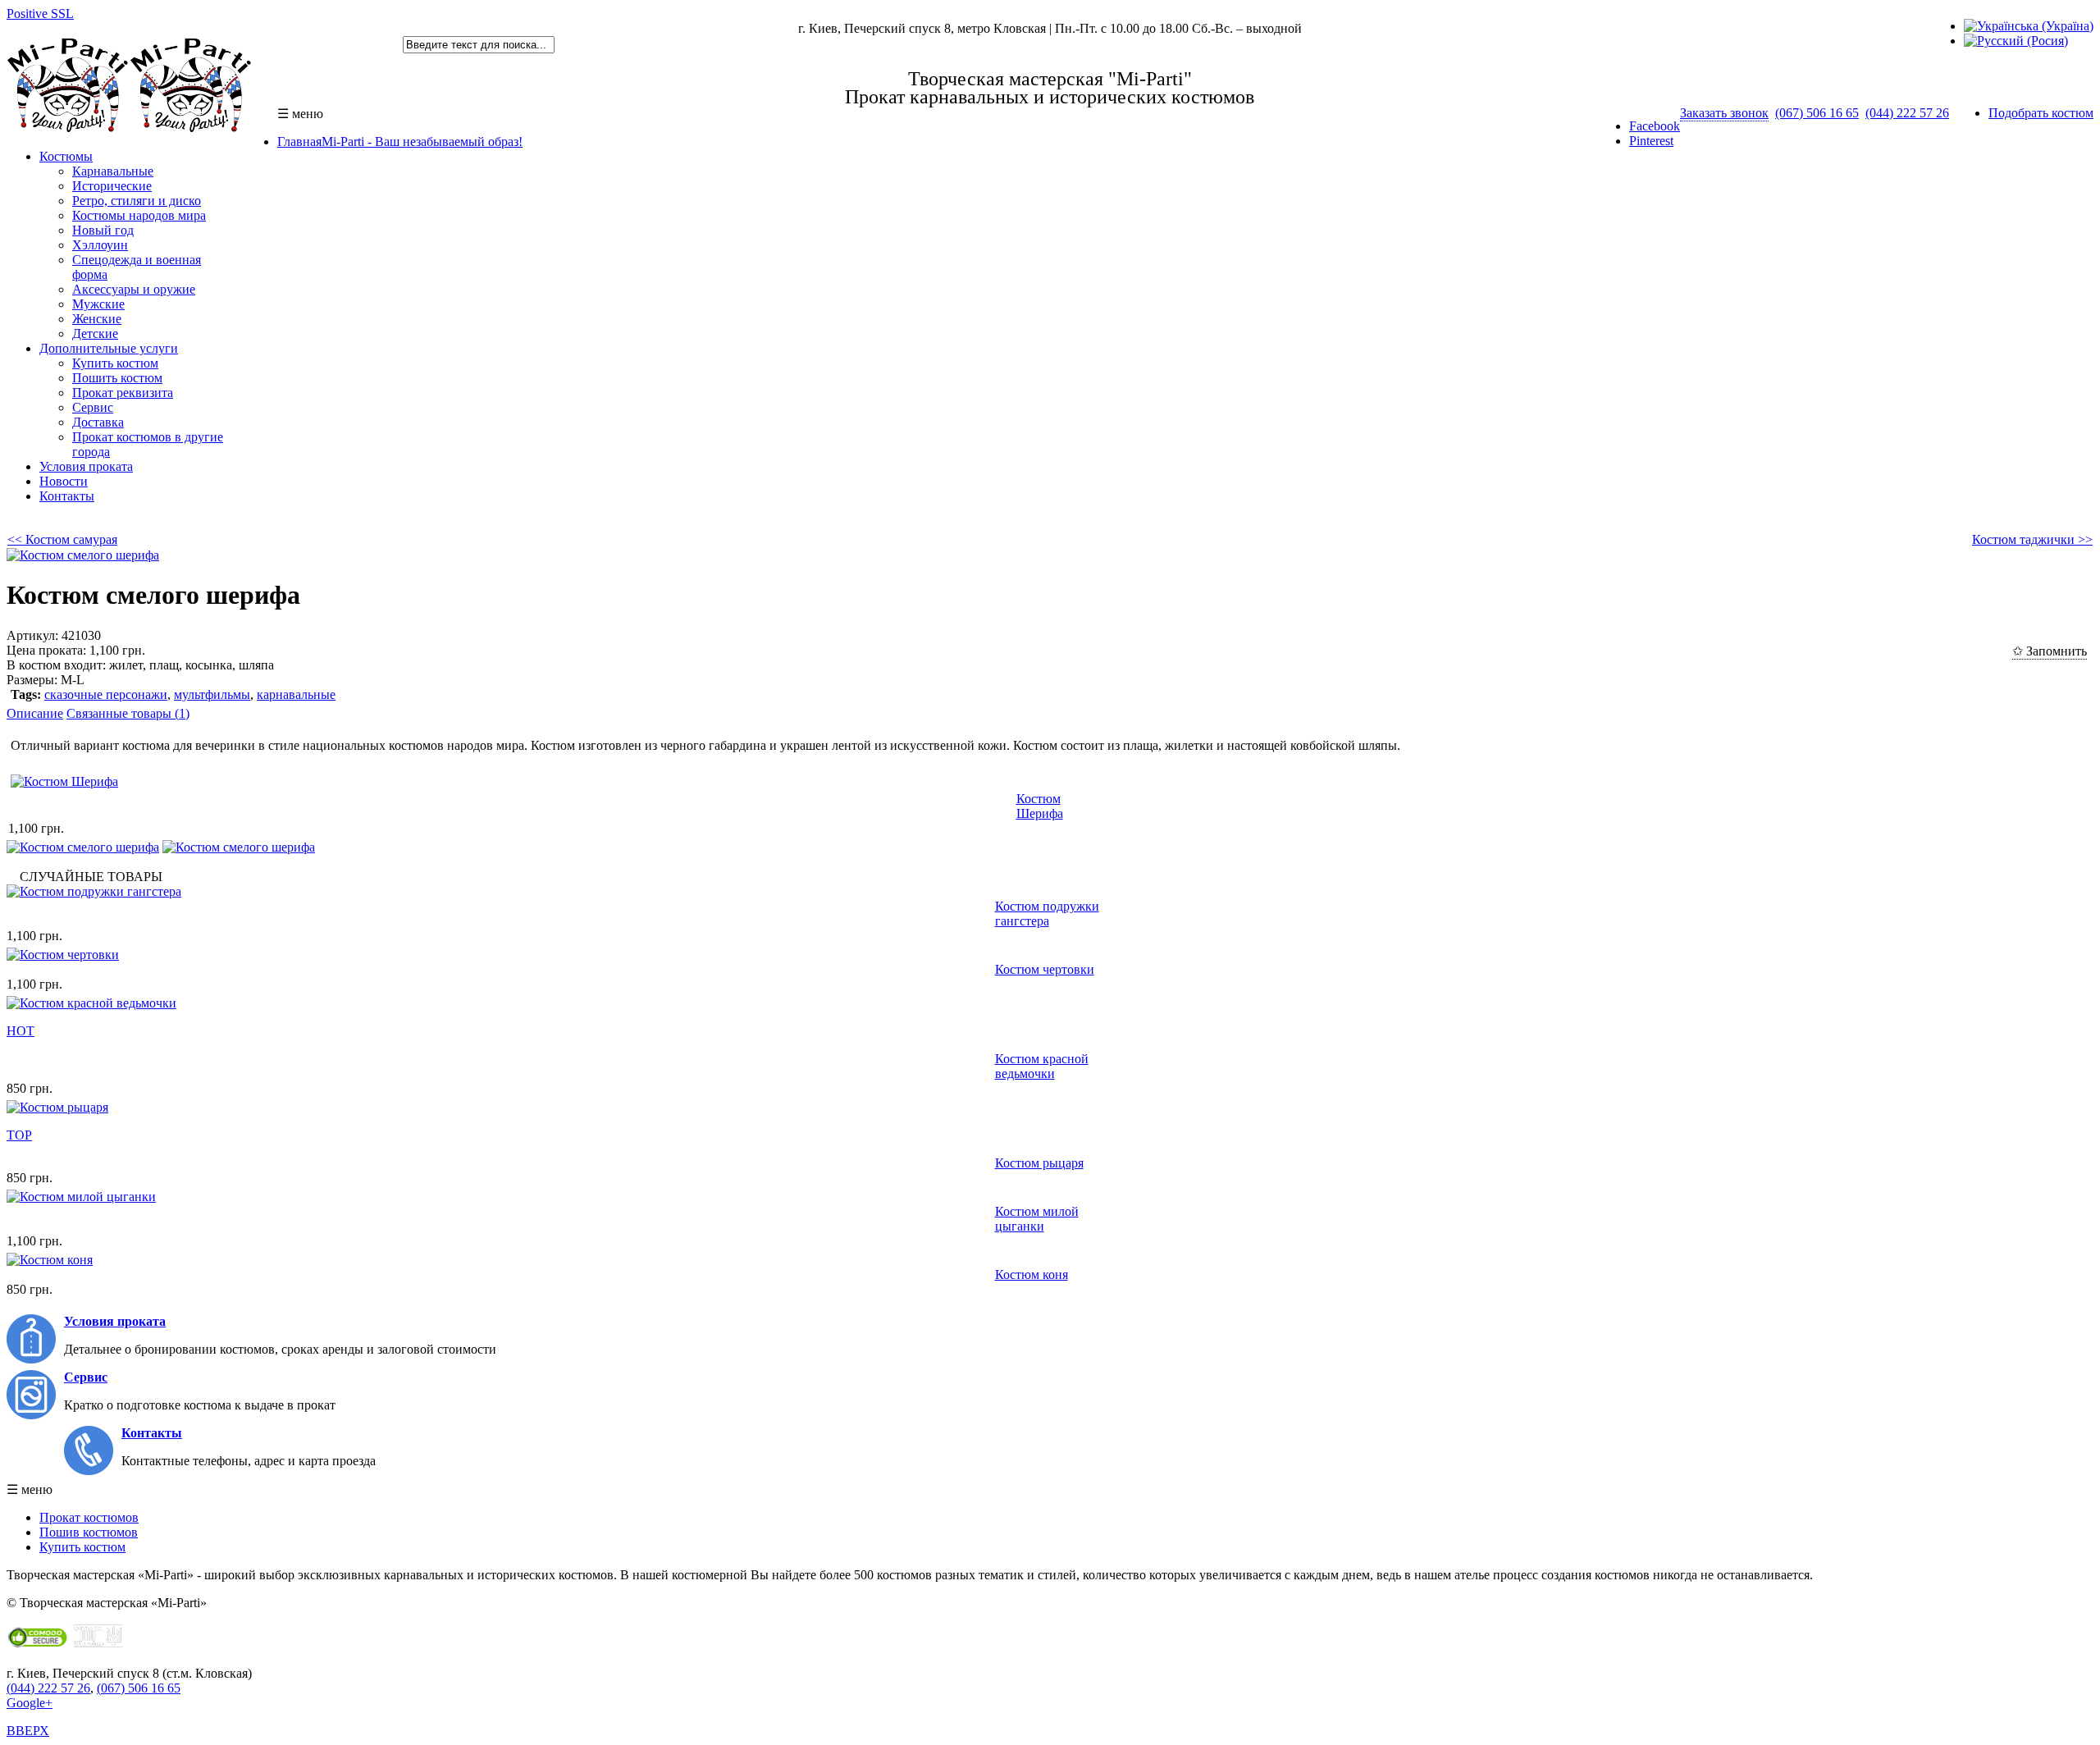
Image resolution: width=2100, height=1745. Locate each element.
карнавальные (296, 694)
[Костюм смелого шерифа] (83, 555)
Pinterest (1651, 141)
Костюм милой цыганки (1037, 1219)
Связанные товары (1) (128, 713)
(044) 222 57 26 (1907, 113)
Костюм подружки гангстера (1047, 914)
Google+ (30, 1703)
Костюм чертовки (1045, 969)
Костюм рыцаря (1039, 1163)
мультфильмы (212, 694)
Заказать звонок (1724, 113)
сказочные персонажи (106, 694)
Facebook (1655, 126)
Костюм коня (1032, 1274)
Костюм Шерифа (1040, 806)
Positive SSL (40, 14)
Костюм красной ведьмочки (1042, 1066)
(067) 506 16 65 (1817, 113)
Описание (35, 713)
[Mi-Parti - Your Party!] (130, 128)
